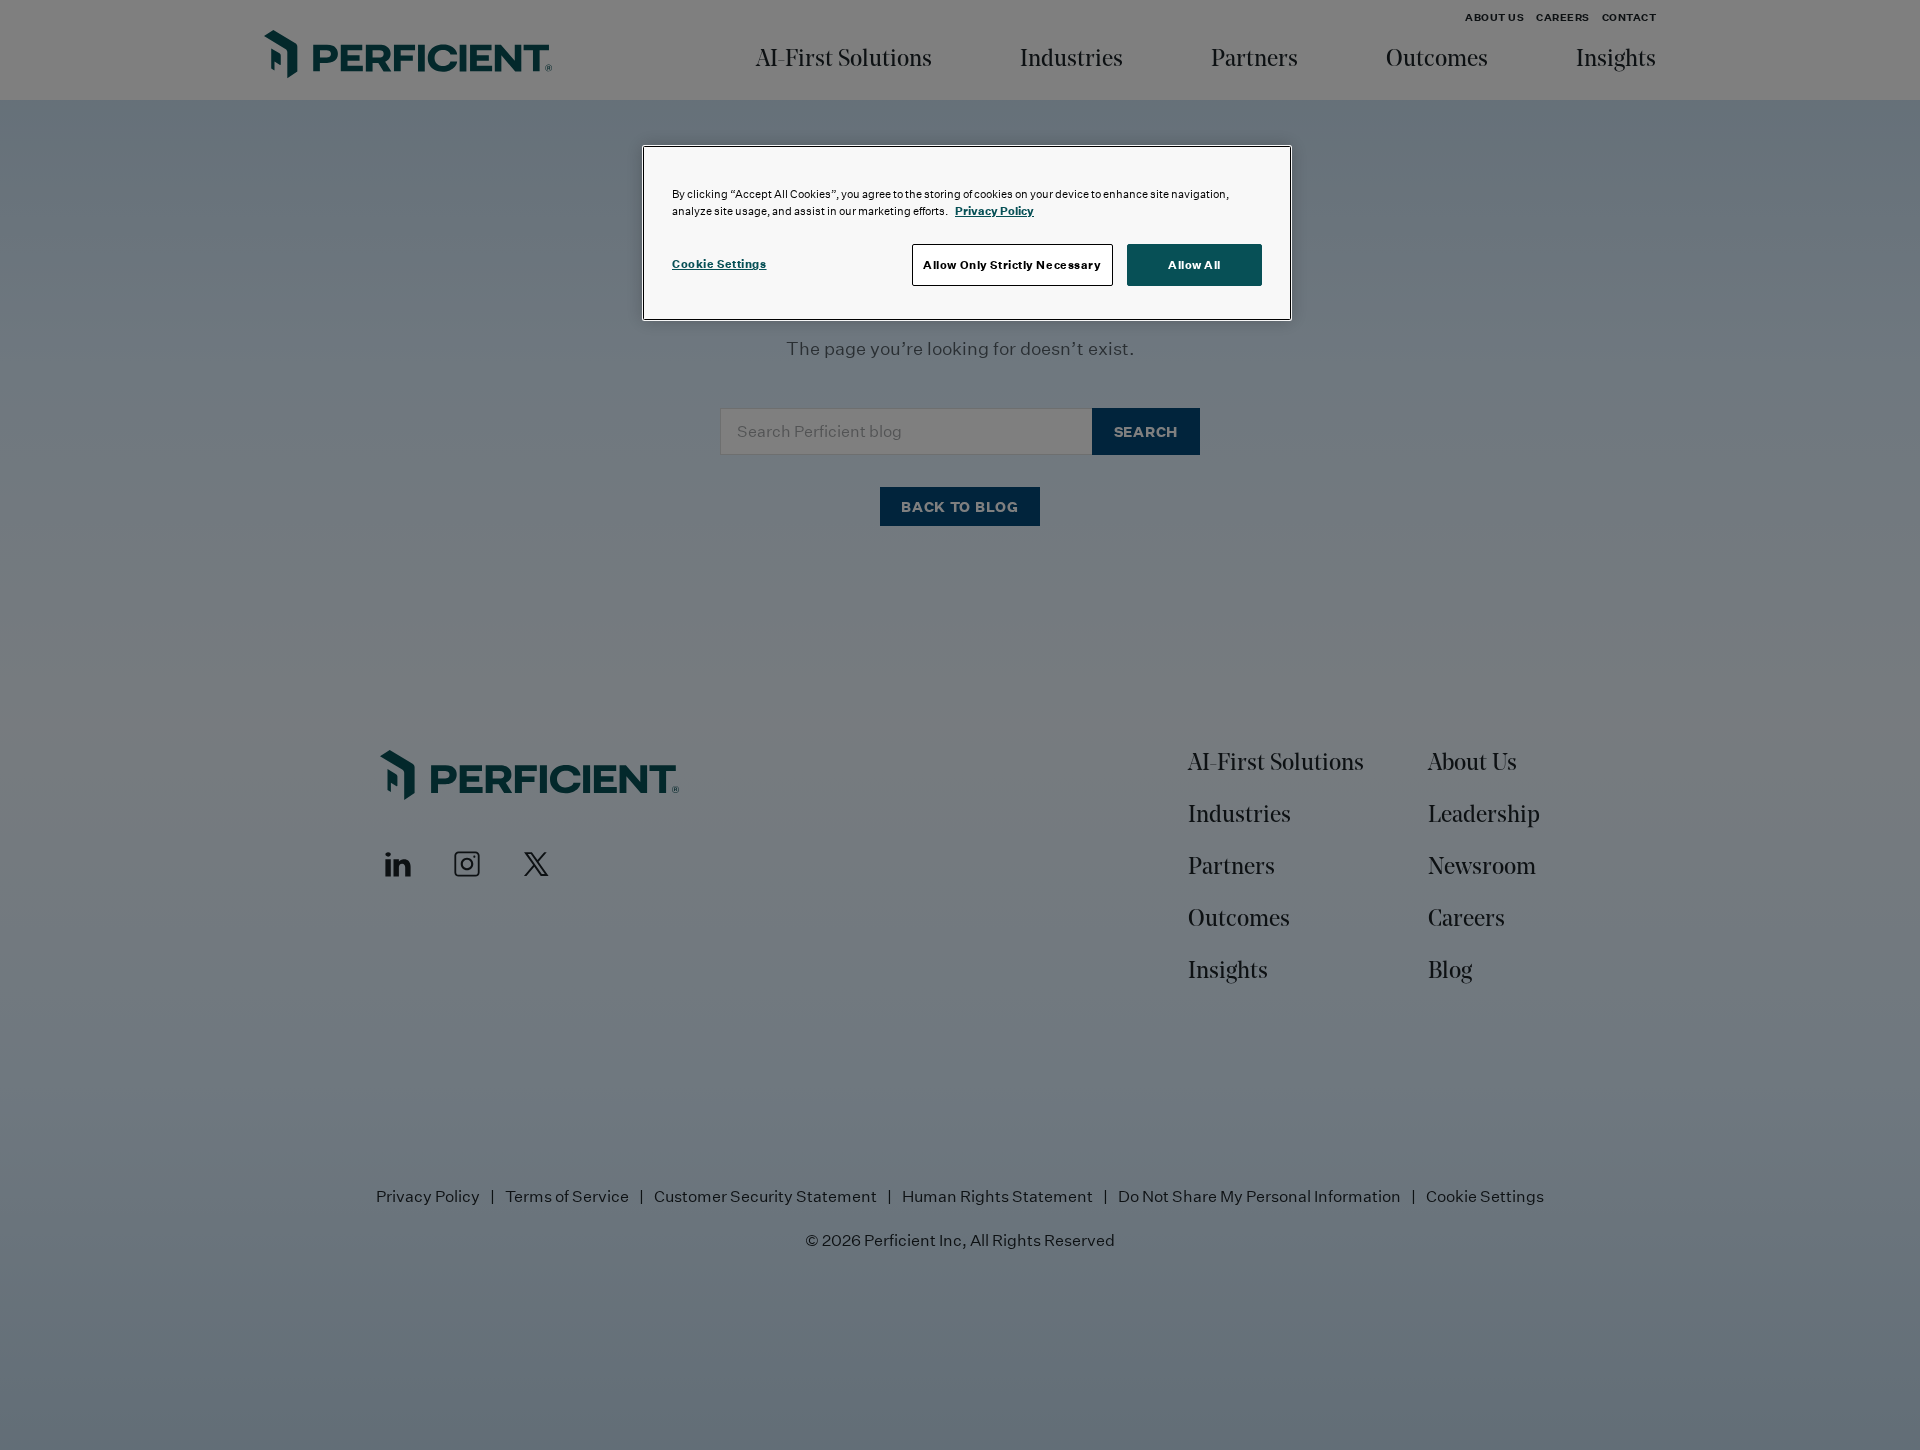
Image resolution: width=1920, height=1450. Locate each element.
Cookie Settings (719, 263)
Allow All (1194, 264)
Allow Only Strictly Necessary (1012, 264)
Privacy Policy (994, 210)
